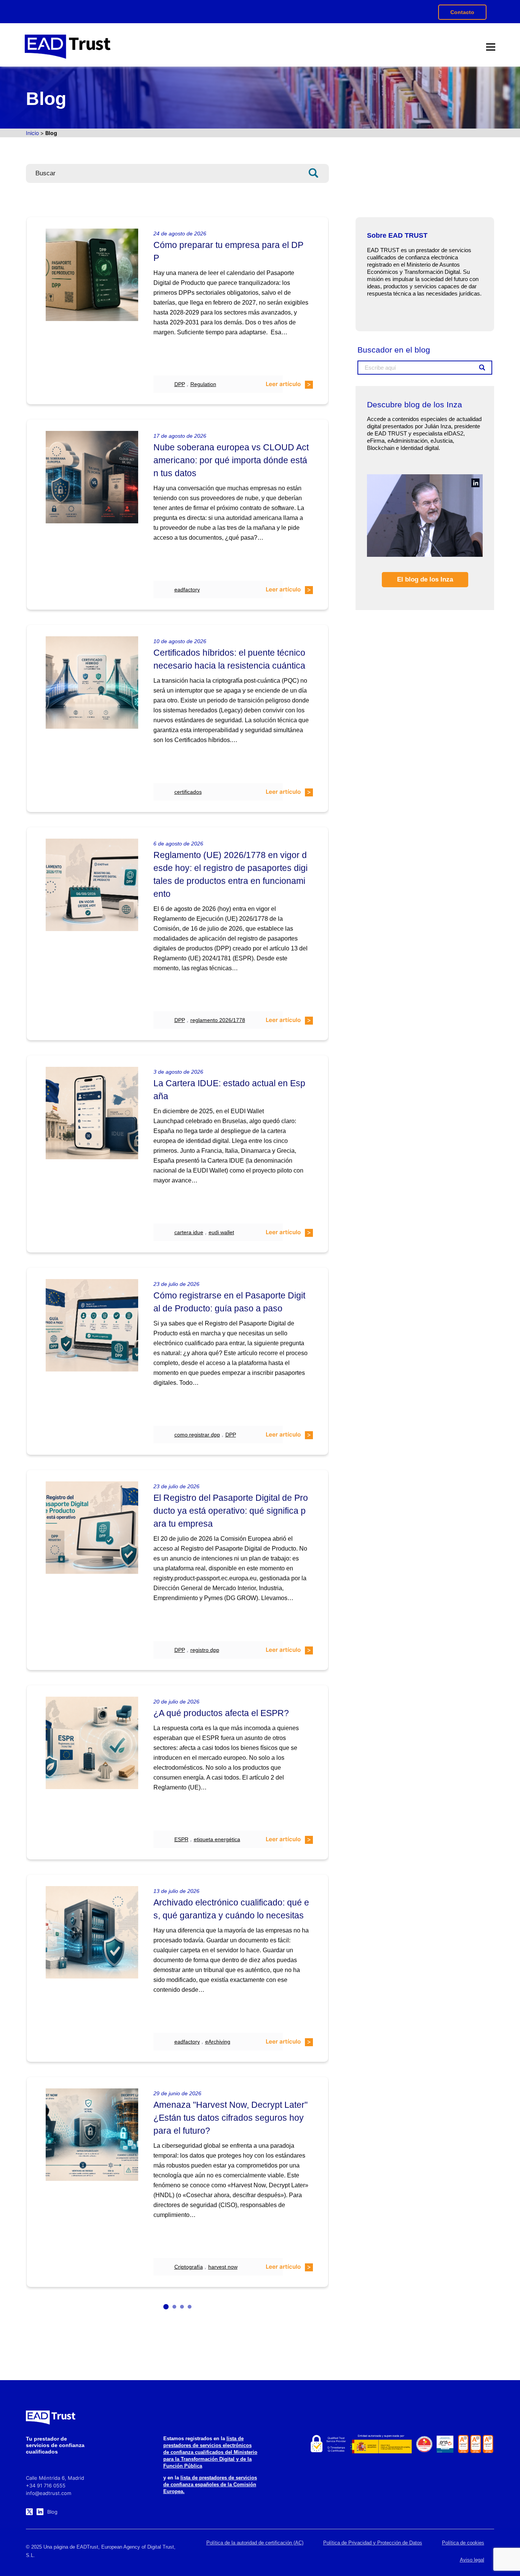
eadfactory (187, 590)
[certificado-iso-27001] (463, 2444)
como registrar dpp (197, 1435)
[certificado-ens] (445, 2444)
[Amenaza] (92, 2134)
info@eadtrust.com (49, 2493)
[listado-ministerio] (381, 2444)
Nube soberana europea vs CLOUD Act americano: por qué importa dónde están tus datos (231, 460)
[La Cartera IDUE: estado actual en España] (92, 1113)
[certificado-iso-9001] (488, 2444)
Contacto (462, 12)
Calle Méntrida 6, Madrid (55, 2478)
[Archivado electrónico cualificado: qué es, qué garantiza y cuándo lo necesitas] (92, 1932)
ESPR (181, 1839)
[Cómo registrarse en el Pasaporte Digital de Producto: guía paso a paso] (92, 1325)
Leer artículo (283, 384)
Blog (52, 2512)
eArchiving (218, 2042)
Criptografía (189, 2267)
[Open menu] (491, 47)
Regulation (203, 384)
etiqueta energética (217, 1839)
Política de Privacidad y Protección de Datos (373, 2543)
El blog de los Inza (425, 579)
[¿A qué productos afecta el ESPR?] (92, 1743)
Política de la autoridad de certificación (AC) (255, 2543)
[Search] (320, 173)
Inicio (32, 133)
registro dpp (205, 1650)
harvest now (223, 2267)
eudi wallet (221, 1232)
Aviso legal (472, 2560)
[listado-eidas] (328, 2444)
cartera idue (189, 1232)
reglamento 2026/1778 (218, 1020)
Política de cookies (463, 2543)
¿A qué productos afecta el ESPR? (221, 1713)
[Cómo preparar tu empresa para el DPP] (92, 275)
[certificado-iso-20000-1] (475, 2444)
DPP (180, 384)
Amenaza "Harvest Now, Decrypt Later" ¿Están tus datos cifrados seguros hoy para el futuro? (230, 2118)
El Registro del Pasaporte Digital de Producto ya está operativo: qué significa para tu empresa (231, 1511)
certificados (188, 792)
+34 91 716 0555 (46, 2485)
